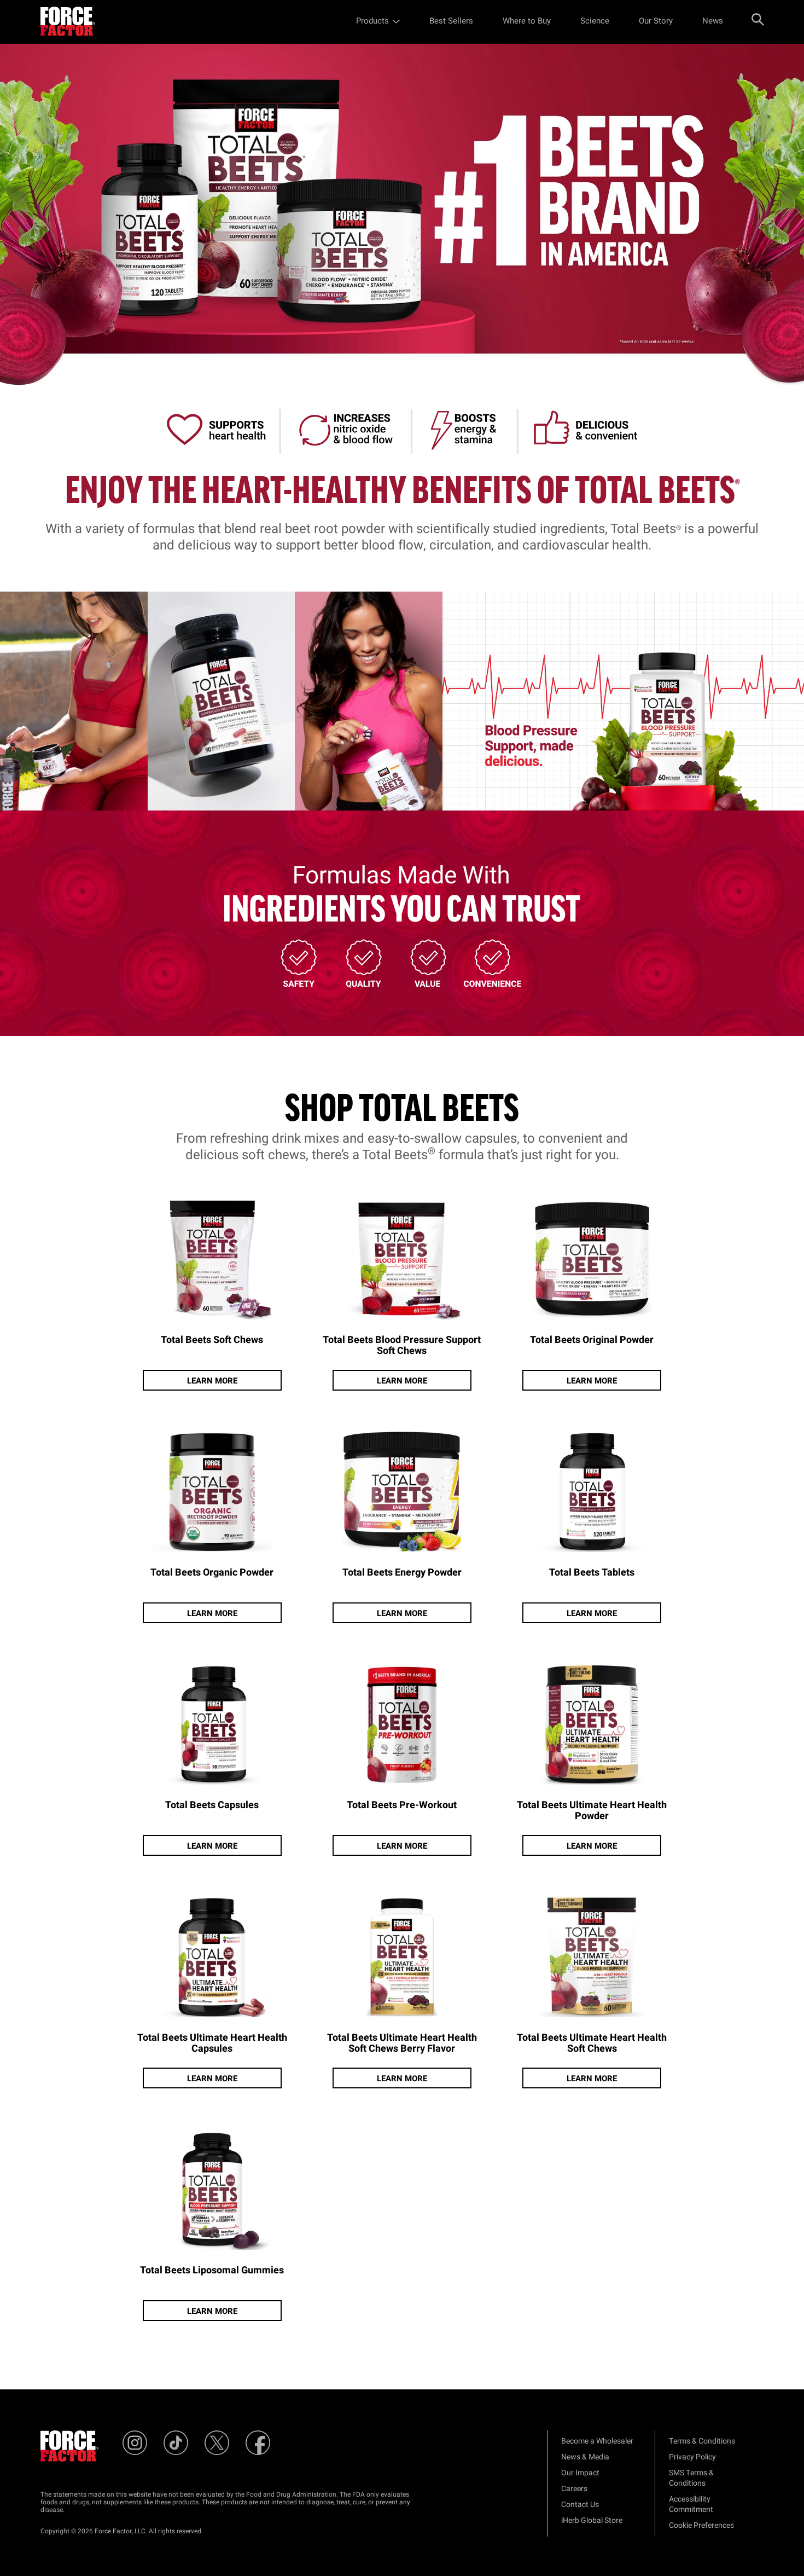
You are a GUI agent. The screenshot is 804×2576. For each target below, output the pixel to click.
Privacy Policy (692, 2457)
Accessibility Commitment (691, 2504)
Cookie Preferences (701, 2525)
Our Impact (580, 2473)
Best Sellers (451, 21)
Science (595, 21)
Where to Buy (527, 21)
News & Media (585, 2457)
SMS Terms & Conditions (691, 2478)
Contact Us (580, 2505)
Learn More (212, 1381)
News (713, 21)
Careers (574, 2489)
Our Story (656, 21)
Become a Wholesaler (597, 2441)
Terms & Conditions (702, 2441)
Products (372, 21)
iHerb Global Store (592, 2520)
